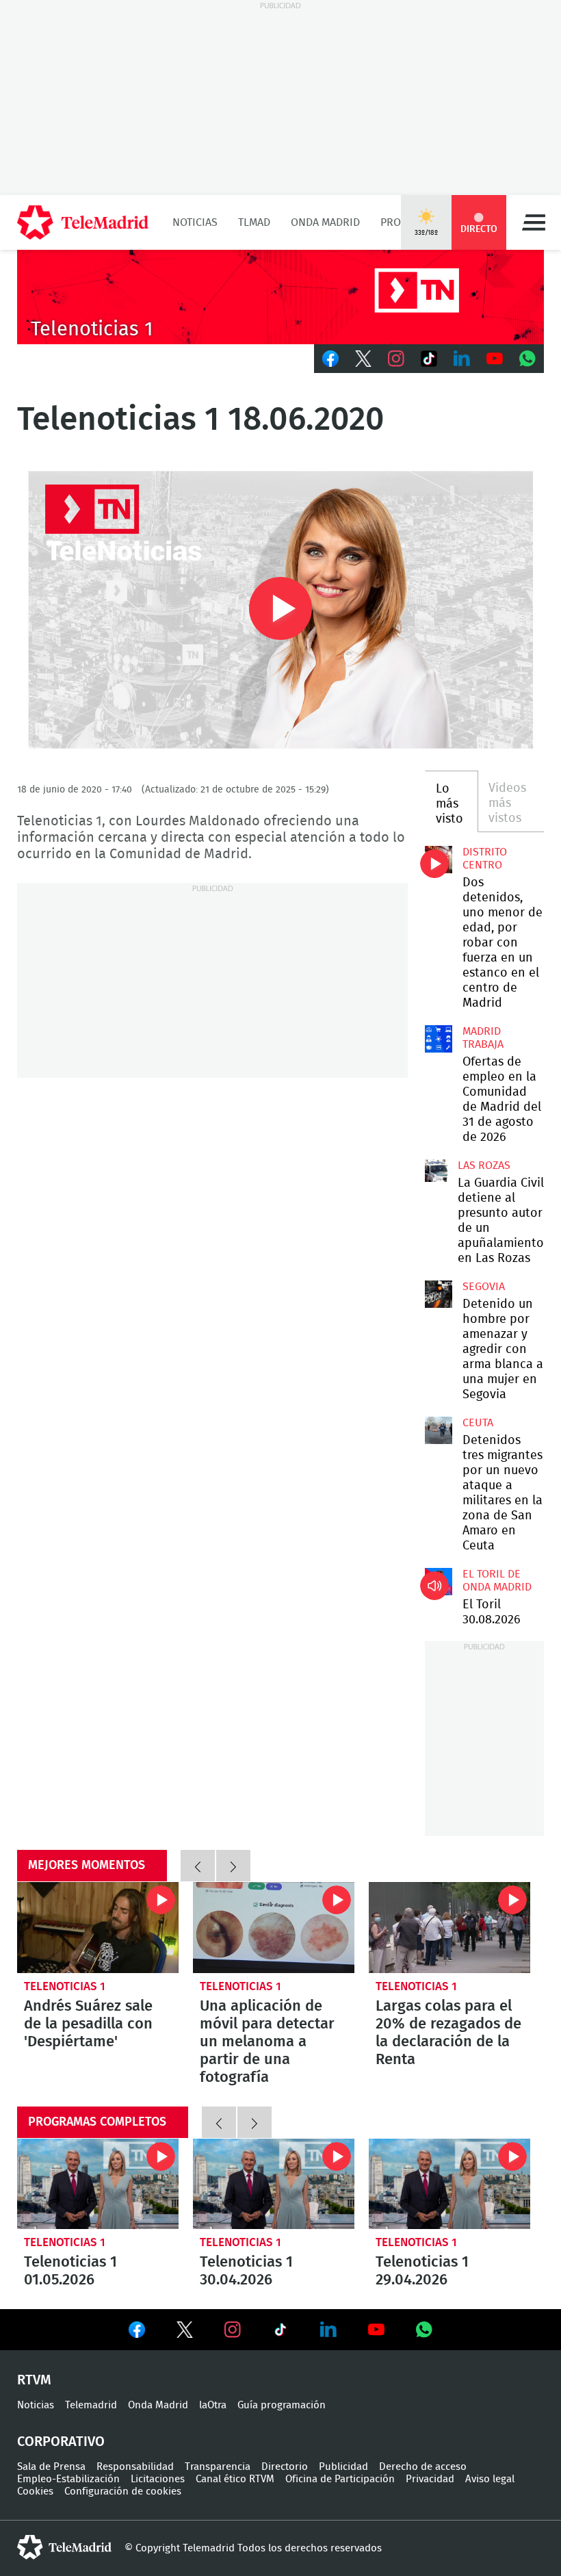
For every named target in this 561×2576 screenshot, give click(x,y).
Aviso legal (490, 2479)
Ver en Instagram (233, 2330)
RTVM (34, 2380)
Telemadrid (91, 2405)
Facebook (330, 359)
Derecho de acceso (423, 2467)
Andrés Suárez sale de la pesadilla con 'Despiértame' (98, 1928)
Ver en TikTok (280, 2332)
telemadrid (64, 2547)
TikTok (429, 359)
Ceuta (478, 1423)
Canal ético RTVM (235, 2479)
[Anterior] (198, 1866)
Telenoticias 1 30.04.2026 (274, 2184)
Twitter (363, 359)
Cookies (35, 2491)
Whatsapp (527, 359)
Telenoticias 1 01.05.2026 (98, 2184)
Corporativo (61, 2442)
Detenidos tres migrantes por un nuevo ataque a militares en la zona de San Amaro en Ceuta (439, 1430)
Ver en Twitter (185, 2332)
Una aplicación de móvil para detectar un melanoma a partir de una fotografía (274, 1928)
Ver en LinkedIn (328, 2330)
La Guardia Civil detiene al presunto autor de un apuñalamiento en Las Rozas (436, 1171)
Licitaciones (158, 2479)
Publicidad (343, 2467)
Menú (534, 222)
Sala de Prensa (51, 2467)
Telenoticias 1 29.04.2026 (449, 2184)
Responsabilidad (135, 2467)
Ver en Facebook (137, 2332)
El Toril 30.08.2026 (439, 1582)
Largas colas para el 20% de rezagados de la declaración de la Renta (449, 1928)
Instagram (396, 359)
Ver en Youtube (376, 2330)
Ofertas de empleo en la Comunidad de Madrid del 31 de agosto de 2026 (439, 1039)
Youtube (495, 359)
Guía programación (282, 2405)
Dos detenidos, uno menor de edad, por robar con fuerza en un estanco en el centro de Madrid (439, 860)
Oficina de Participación (340, 2479)
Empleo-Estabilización (68, 2479)
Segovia (484, 1287)
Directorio (285, 2467)
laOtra (213, 2405)
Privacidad (430, 2479)
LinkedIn (462, 359)
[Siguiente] (233, 1866)
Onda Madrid (325, 222)
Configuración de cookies (123, 2491)
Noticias (195, 222)
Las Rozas (484, 1165)
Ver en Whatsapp (424, 2330)
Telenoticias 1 (65, 1986)
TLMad (254, 222)
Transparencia (218, 2467)
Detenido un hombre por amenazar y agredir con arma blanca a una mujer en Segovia (439, 1294)
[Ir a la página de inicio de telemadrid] (83, 222)
